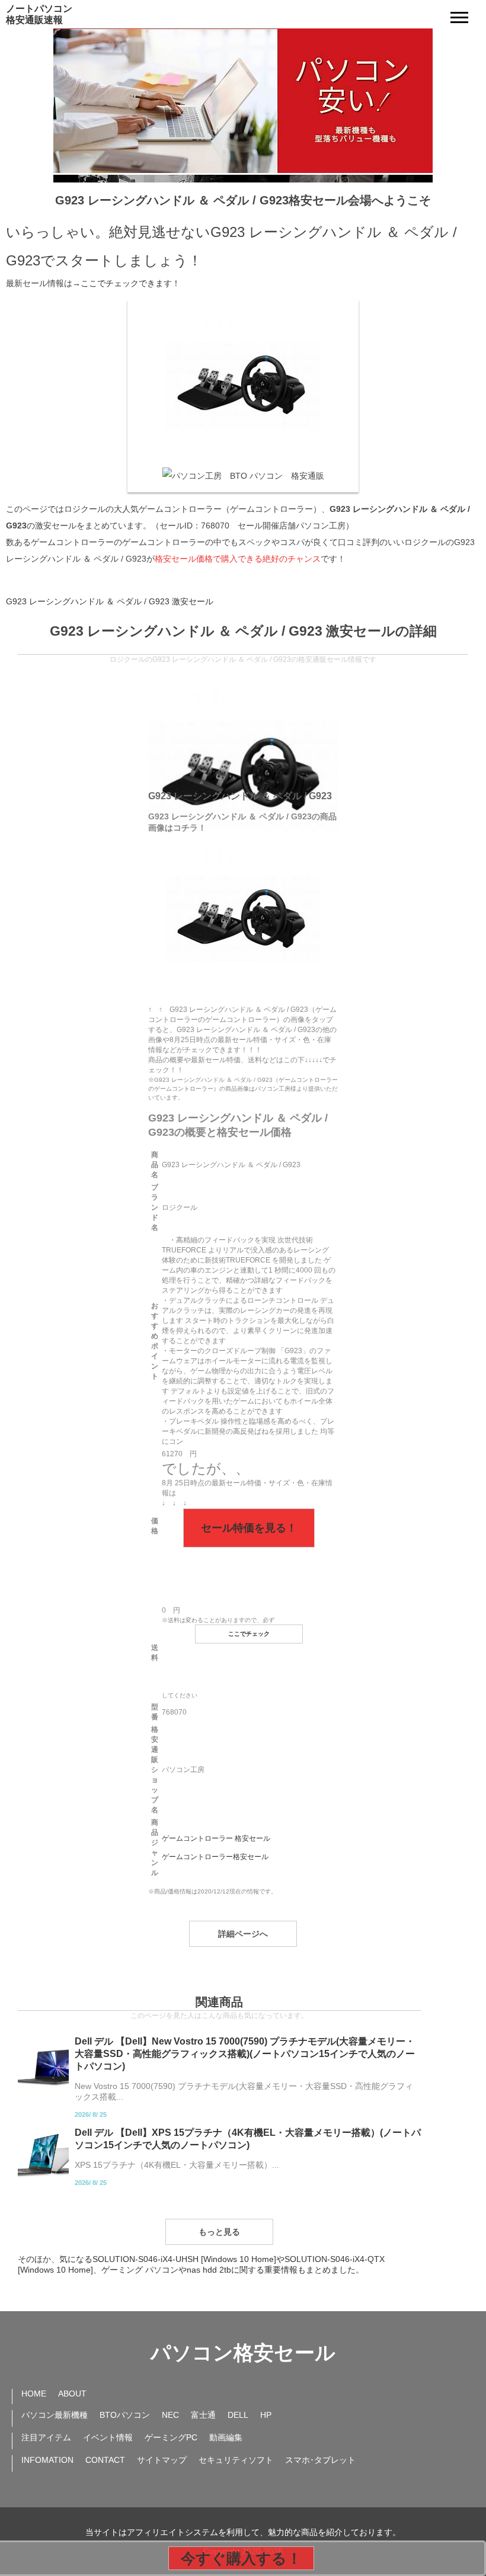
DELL (238, 2415)
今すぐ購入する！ (241, 2558)
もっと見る (219, 2232)
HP (266, 2415)
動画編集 (226, 2437)
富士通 (203, 2415)
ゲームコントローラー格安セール (215, 1857)
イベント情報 (108, 2437)
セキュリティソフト (236, 2460)
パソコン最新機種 (55, 2415)
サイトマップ (162, 2460)
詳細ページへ (243, 1934)
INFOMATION (47, 2460)
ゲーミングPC (171, 2437)
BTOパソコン (125, 2415)
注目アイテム (46, 2437)
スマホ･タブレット (320, 2460)
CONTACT (105, 2460)
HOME (34, 2394)
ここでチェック (249, 1634)
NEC (170, 2415)
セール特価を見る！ (249, 1528)
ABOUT (72, 2394)
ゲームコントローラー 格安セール (216, 1838)
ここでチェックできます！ (130, 283)
